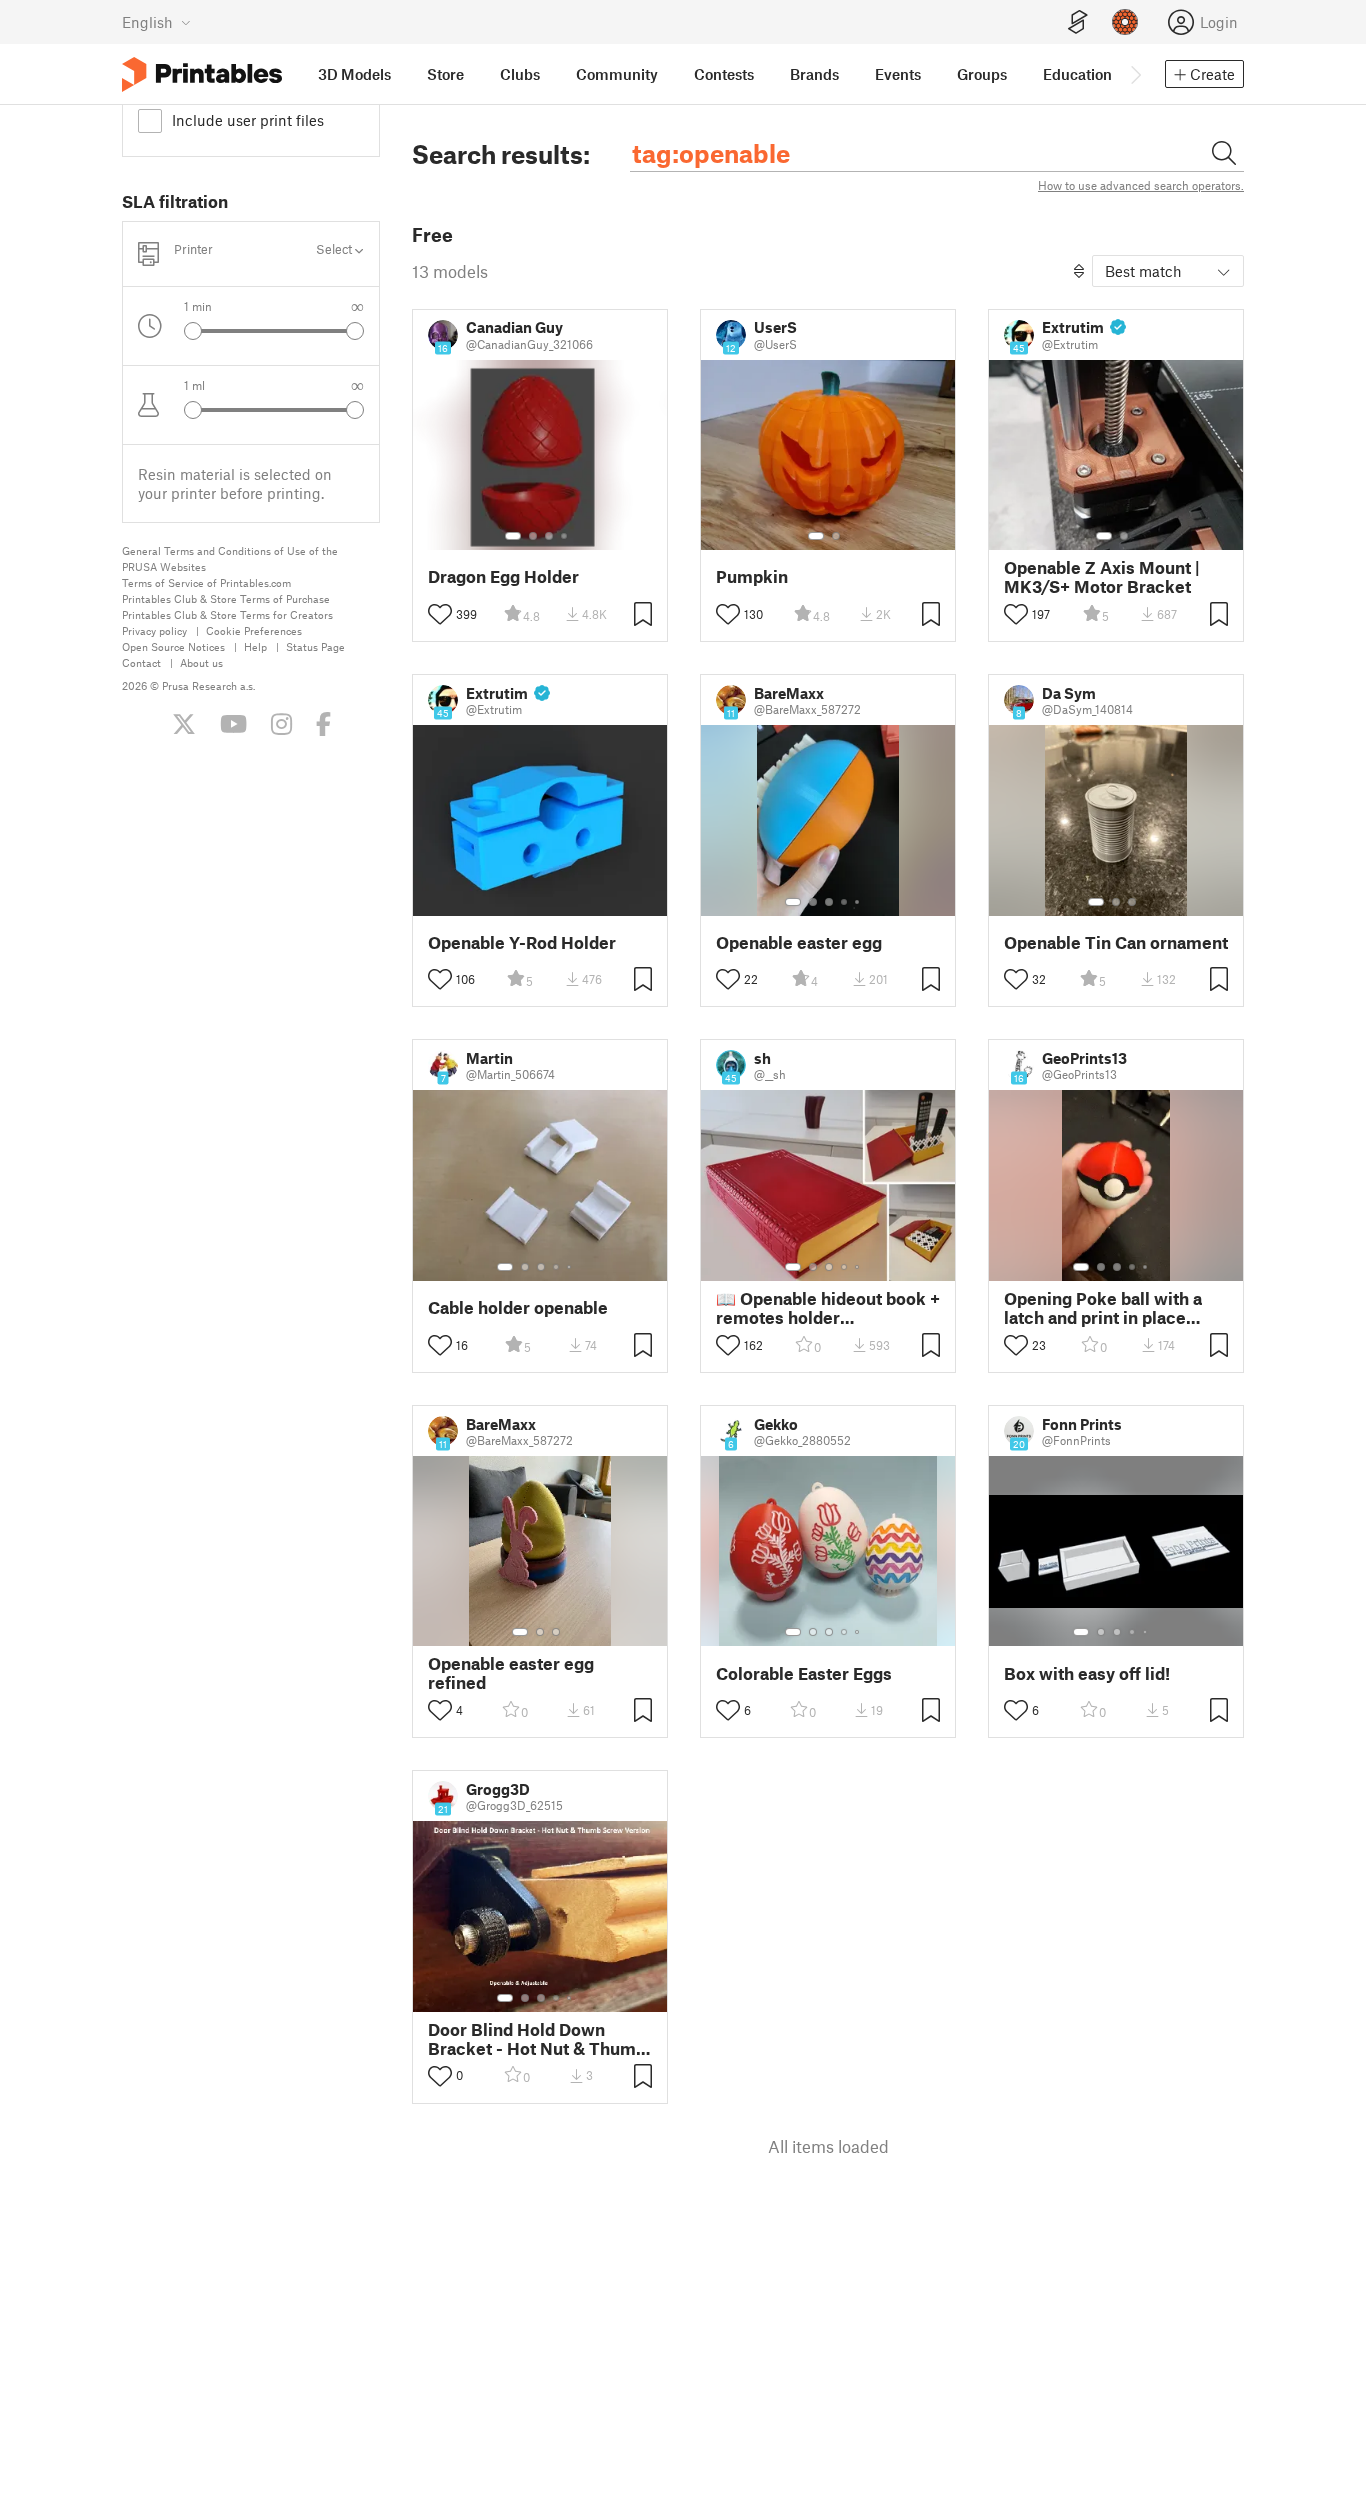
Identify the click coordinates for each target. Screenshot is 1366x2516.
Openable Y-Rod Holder (522, 942)
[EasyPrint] (1078, 22)
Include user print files (248, 120)
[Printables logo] (202, 74)
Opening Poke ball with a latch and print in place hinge (1103, 1308)
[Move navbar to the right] (1135, 74)
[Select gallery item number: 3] (549, 536)
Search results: (501, 154)
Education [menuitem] (1077, 74)
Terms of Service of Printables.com (206, 582)
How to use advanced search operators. (1141, 185)
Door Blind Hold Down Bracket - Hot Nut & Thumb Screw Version (537, 2039)
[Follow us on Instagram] (281, 724)
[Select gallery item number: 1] (513, 536)
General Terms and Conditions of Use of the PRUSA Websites (230, 558)
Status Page (315, 646)
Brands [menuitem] (814, 74)
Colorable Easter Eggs (804, 1673)
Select (335, 249)
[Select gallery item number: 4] (565, 536)
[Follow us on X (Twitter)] (184, 724)
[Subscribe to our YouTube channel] (233, 724)
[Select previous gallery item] (193, 331)
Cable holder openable (518, 1307)
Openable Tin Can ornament (1116, 942)
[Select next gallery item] (355, 331)
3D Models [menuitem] (354, 74)
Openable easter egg (799, 942)
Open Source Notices (173, 646)
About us (201, 662)
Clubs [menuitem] (520, 74)
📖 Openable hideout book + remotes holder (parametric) (828, 1308)
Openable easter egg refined (511, 1673)
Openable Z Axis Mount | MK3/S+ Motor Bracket (1102, 577)
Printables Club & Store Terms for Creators (227, 614)
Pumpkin (752, 576)
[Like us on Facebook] (323, 724)
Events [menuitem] (898, 74)
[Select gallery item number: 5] (859, 902)
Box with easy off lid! (1087, 1673)
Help (255, 646)
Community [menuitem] (617, 74)
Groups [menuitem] (982, 74)
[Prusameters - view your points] (1125, 22)
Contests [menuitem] (724, 74)
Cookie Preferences (254, 630)
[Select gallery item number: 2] (533, 536)
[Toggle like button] (440, 614)
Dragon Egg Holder (503, 576)
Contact (141, 662)
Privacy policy (154, 630)
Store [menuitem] (445, 74)
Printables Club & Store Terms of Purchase (226, 598)
